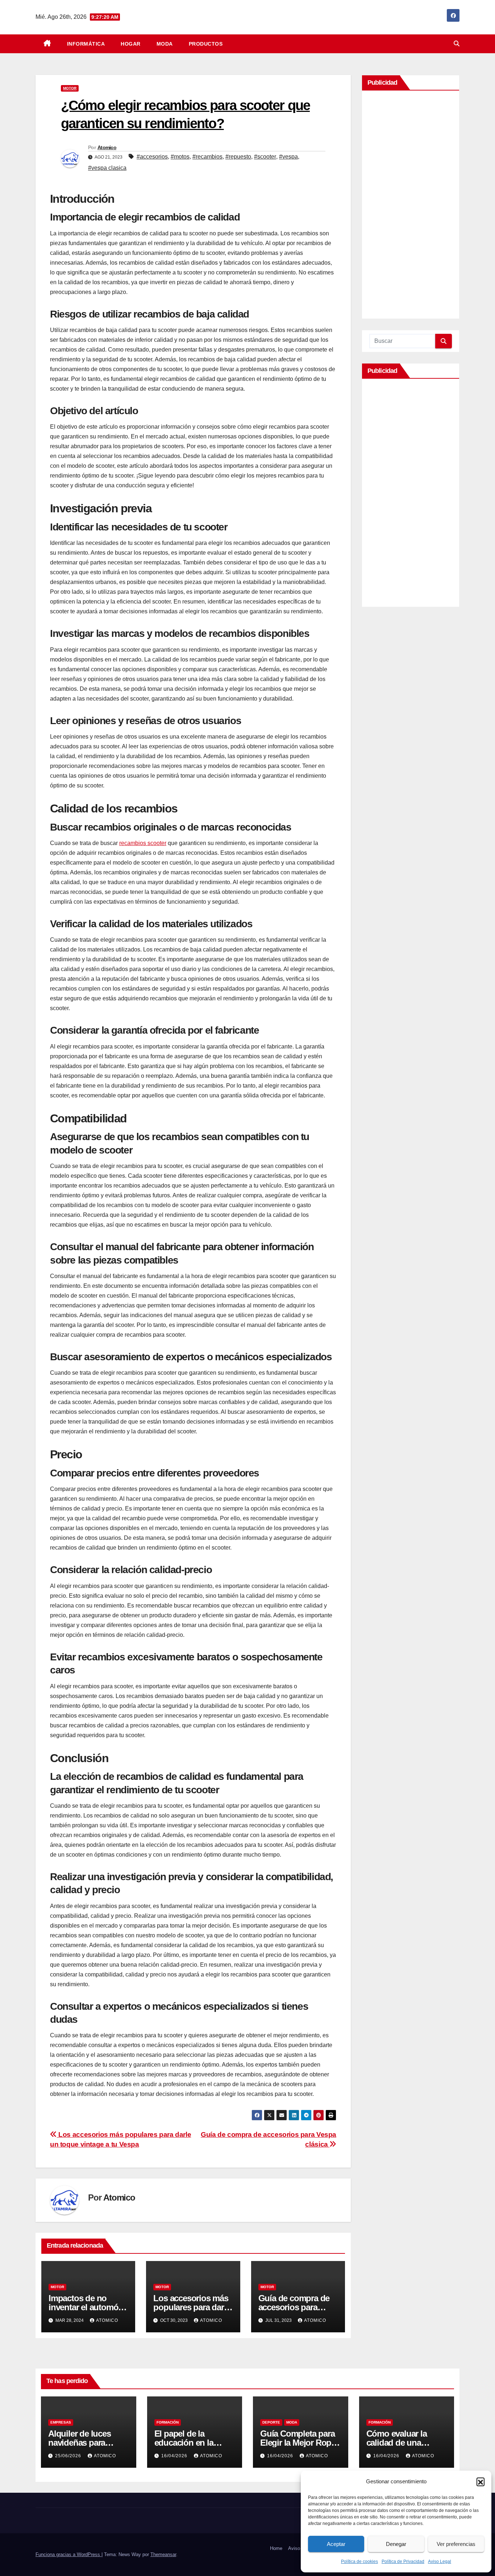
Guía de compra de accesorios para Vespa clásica (294, 2307)
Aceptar (336, 2544)
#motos (180, 157)
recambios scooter (143, 843)
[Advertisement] (411, 206)
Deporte (271, 2422)
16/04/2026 (175, 2456)
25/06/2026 (69, 2456)
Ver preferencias (456, 2544)
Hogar (131, 44)
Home (276, 2548)
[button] (481, 2482)
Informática (86, 44)
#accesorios (152, 157)
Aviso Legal (440, 2562)
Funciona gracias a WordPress (68, 2554)
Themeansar (163, 2554)
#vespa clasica (107, 168)
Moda (165, 44)
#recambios (207, 157)
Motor (70, 88)
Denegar (396, 2544)
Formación (168, 2422)
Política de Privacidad (403, 2562)
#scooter (265, 157)
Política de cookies (359, 2562)
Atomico (107, 147)
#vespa (288, 157)
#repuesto (238, 157)
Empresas (61, 2422)
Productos (206, 44)
